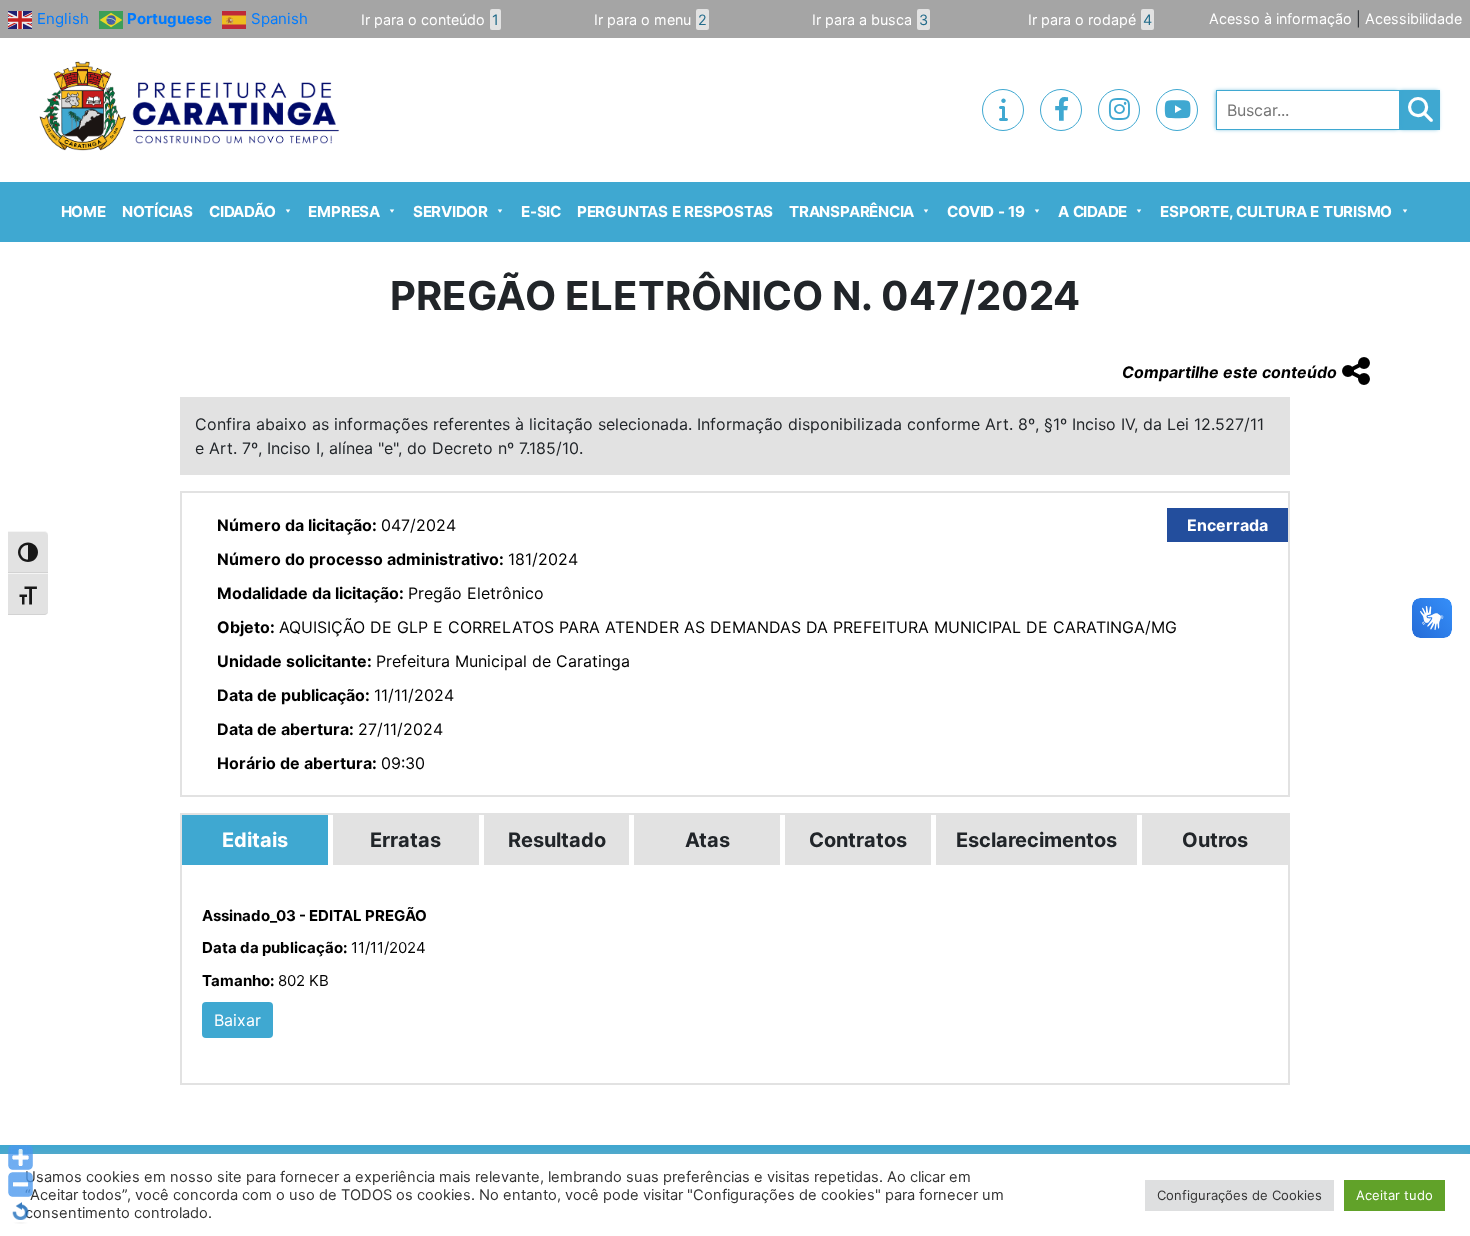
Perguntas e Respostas (675, 211)
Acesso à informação (1280, 18)
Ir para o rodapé (1090, 19)
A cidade (1092, 211)
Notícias (157, 211)
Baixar (237, 1020)
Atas (707, 840)
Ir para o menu (650, 19)
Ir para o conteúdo (430, 19)
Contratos (858, 840)
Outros (1215, 840)
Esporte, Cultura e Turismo (1276, 211)
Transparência (851, 211)
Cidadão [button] (242, 211)
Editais (255, 840)
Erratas (405, 840)
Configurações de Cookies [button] (1239, 1195)
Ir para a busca (870, 19)
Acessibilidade (1413, 18)
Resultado (557, 840)
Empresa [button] (343, 211)
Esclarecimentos (1036, 840)
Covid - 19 (986, 211)
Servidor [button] (450, 211)
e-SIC (541, 211)
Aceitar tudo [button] (1394, 1195)
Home (83, 211)
